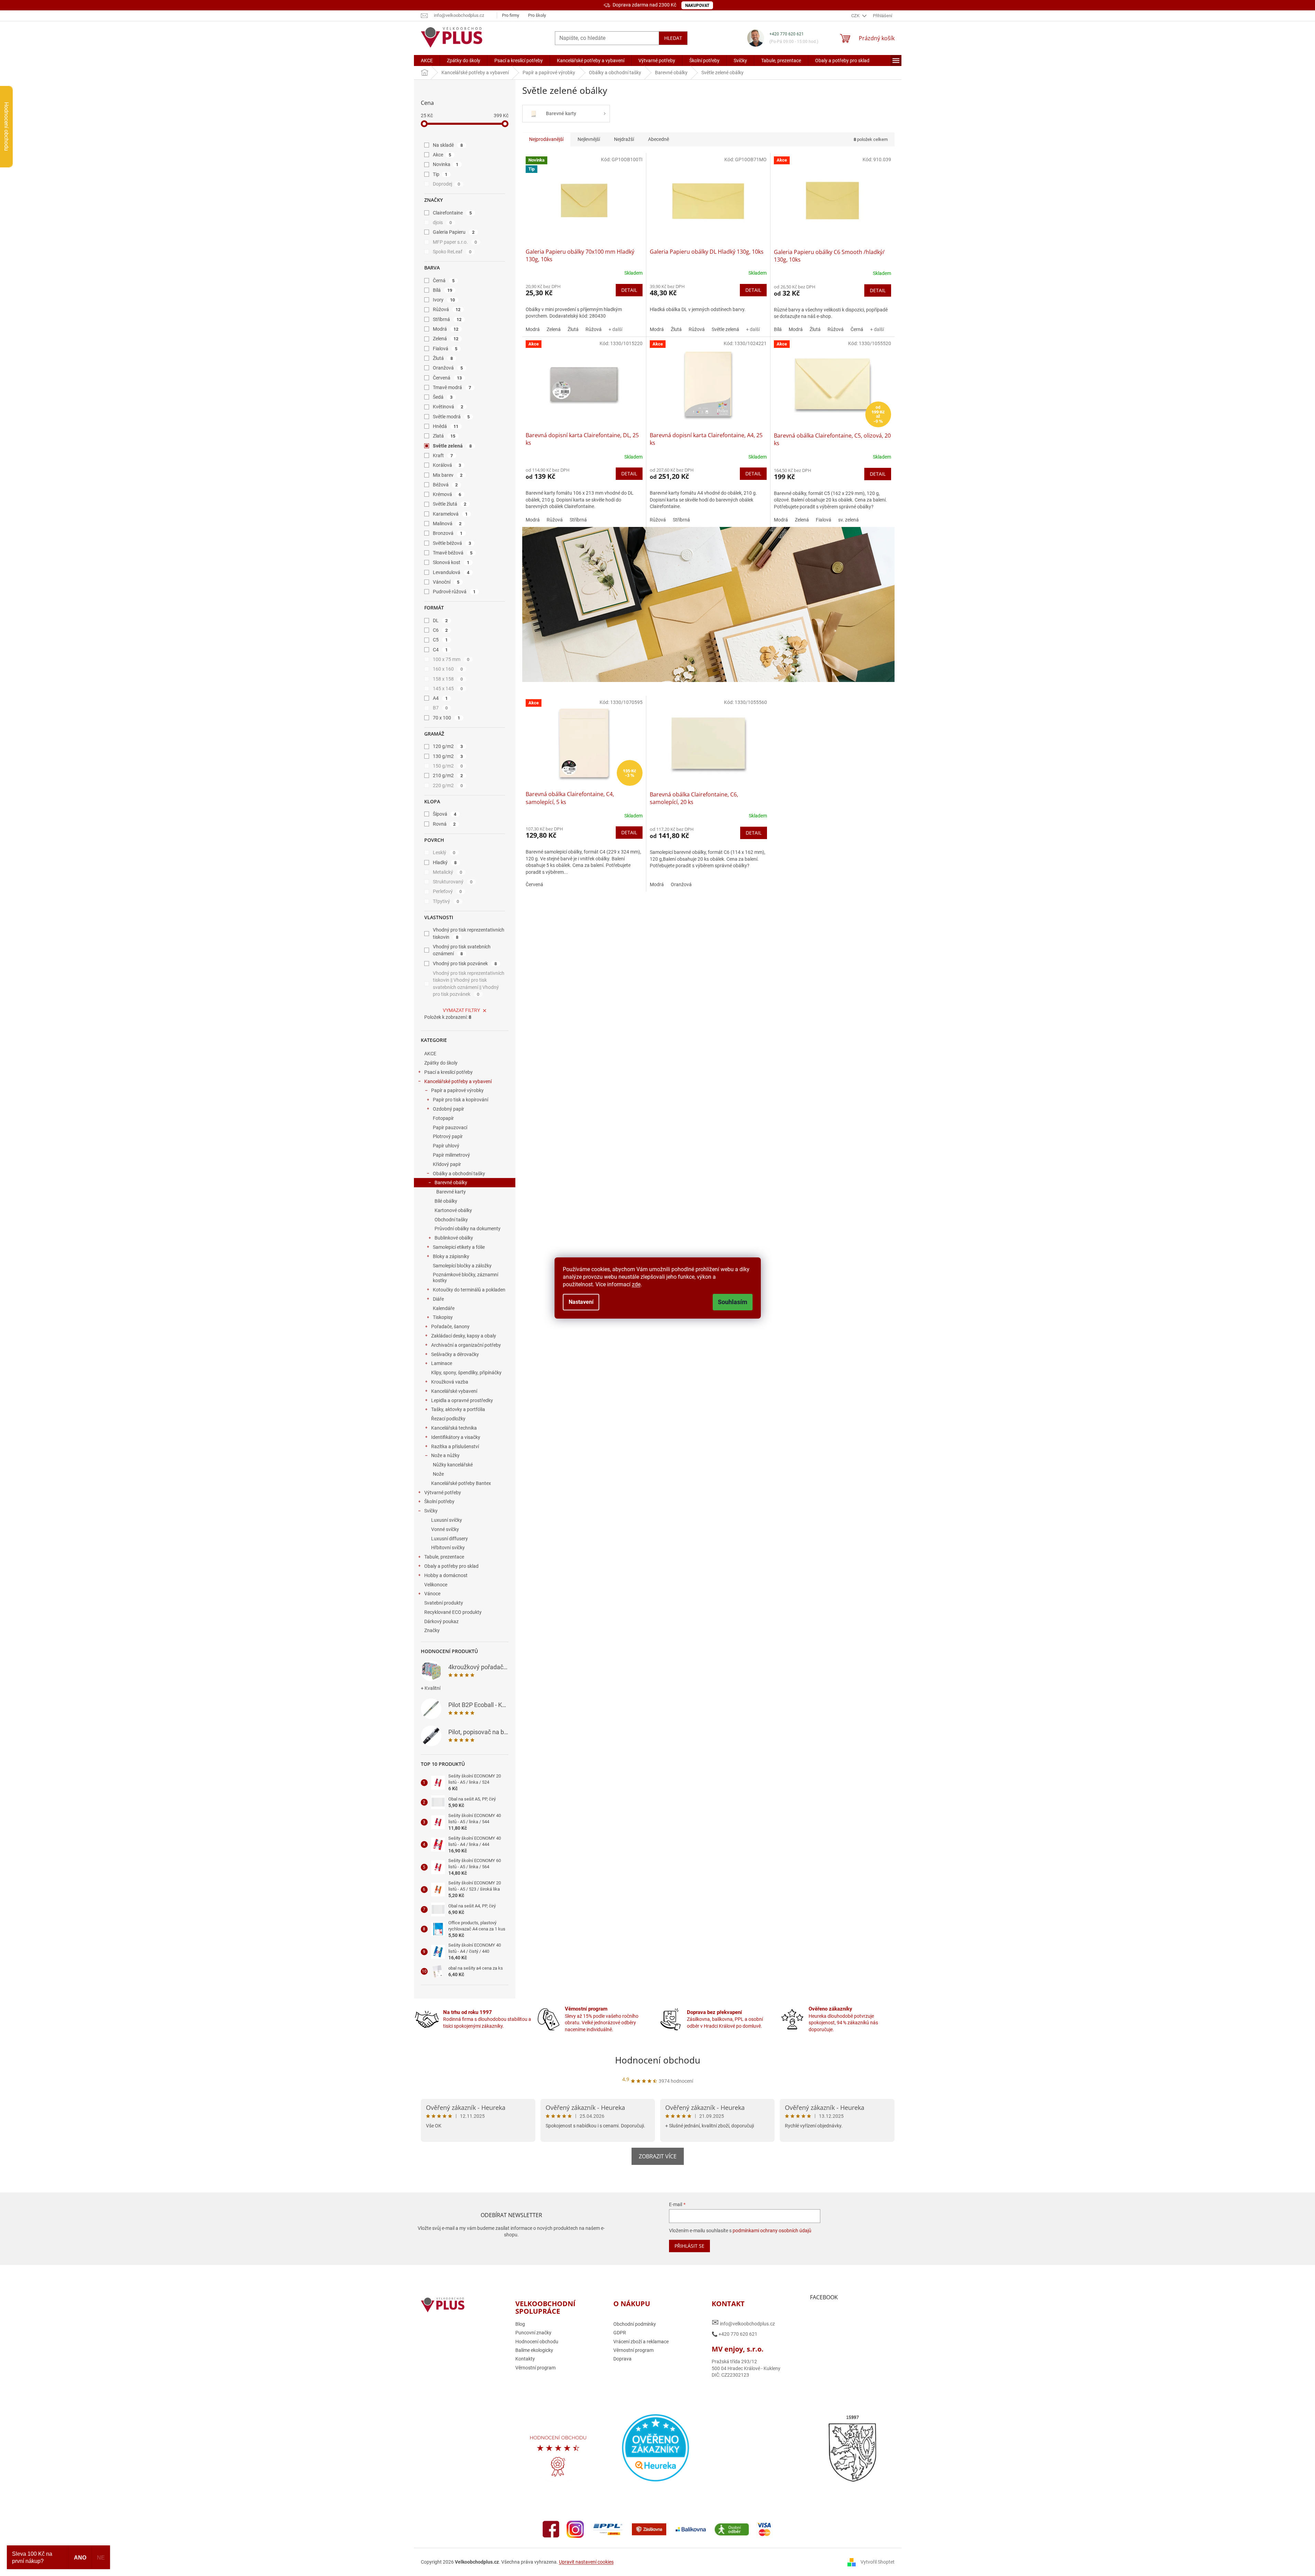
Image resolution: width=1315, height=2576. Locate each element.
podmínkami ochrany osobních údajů (772, 2231)
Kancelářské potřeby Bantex (461, 1483)
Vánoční (446, 582)
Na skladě (448, 145)
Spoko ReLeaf (452, 252)
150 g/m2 (448, 766)
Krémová (447, 494)
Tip (440, 174)
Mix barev (448, 475)
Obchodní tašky (451, 1220)
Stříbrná (447, 319)
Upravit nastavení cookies (586, 2562)
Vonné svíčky (445, 1529)
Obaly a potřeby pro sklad (451, 1566)
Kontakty (525, 2359)
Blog (520, 2324)
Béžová (445, 485)
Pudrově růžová (454, 592)
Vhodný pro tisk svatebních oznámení (462, 950)
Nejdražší (624, 139)
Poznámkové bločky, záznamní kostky (465, 1278)
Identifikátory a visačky (456, 1437)
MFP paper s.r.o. (455, 242)
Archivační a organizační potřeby (466, 1345)
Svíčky (431, 1511)
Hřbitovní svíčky (448, 1548)
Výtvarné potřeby (443, 1493)
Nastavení (581, 1302)
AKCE (430, 1054)
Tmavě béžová (453, 553)
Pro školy (537, 15)
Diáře (438, 1299)
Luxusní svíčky (447, 1520)
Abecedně (659, 139)
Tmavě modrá (452, 387)
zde (636, 1284)
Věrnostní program (535, 2368)
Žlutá (443, 358)
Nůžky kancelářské (453, 1465)
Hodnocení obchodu (658, 2060)
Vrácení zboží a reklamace (641, 2342)
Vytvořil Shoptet (878, 2562)
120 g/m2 (448, 746)
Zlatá (444, 436)
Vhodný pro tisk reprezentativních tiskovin (469, 933)
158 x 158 (448, 679)
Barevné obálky (451, 1182)
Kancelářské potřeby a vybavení (458, 1081)
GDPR (620, 2333)
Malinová (447, 524)
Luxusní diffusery (450, 1539)
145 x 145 (448, 689)
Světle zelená (452, 446)
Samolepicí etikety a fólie (459, 1247)
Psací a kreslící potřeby (448, 1072)
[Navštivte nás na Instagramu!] (575, 2529)
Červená (447, 378)
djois (442, 222)
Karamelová (450, 514)
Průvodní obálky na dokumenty (468, 1229)
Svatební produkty (444, 1603)
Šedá (443, 397)
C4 (440, 650)
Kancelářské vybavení (454, 1391)
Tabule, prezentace (444, 1557)
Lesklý (444, 852)
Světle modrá (451, 417)
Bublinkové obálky (454, 1238)
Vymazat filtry (461, 1010)
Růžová (447, 309)
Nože (438, 1474)
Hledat (673, 38)
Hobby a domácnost (446, 1575)
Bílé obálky (446, 1201)
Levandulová (451, 572)
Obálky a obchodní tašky (459, 1174)
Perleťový (447, 891)
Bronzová (448, 533)
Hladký (445, 862)
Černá (444, 280)
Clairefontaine (452, 213)
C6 (440, 630)
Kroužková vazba (450, 1382)
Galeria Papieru (454, 232)
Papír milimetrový (451, 1155)
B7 (440, 708)
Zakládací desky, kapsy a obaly (464, 1336)
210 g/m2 (448, 775)
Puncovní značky (533, 2333)
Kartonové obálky (453, 1210)
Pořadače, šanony (450, 1326)
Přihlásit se (689, 2246)
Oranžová (448, 368)
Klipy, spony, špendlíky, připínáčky (466, 1373)
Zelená (446, 339)
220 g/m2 (448, 785)
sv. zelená (848, 520)
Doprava (622, 2359)
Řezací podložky (448, 1419)
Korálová (447, 465)
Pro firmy (511, 15)
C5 (440, 640)
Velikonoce (436, 1585)
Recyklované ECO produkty (453, 1612)
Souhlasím (733, 1302)
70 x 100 (447, 718)
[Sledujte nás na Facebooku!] (551, 2529)
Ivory (444, 300)
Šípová (445, 814)
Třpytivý (446, 901)
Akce (442, 155)
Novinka (446, 164)
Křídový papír (447, 1164)
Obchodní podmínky (635, 2324)
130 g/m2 (448, 756)
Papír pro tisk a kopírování (461, 1100)
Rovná (444, 824)
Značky (432, 1630)
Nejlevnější (589, 139)
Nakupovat (697, 5)
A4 (440, 698)
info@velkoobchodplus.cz (743, 2322)
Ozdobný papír (448, 1109)
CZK (856, 16)
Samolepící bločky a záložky (462, 1266)
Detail (629, 290)
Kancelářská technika (454, 1428)
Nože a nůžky (445, 1455)
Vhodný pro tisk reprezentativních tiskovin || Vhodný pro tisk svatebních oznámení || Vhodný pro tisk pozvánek (469, 984)
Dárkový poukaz (441, 1621)
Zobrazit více (658, 2156)
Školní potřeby (439, 1501)
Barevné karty (451, 1192)
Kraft (443, 455)
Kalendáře (444, 1308)
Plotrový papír (448, 1136)
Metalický (448, 872)
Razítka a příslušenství (455, 1446)
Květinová (448, 407)
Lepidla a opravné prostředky (462, 1400)
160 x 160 (448, 669)
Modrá (446, 329)
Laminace (442, 1363)
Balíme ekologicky (534, 2350)
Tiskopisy (443, 1317)
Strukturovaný (453, 882)
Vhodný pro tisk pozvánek (465, 964)
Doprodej (447, 184)
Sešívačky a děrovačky (455, 1354)
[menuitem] (427, 60)
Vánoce (432, 1594)
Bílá (443, 290)
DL (440, 620)
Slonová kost (451, 562)
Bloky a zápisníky (451, 1256)
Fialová (445, 349)
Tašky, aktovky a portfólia (458, 1409)
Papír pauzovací (450, 1127)
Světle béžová (452, 543)
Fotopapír (443, 1118)
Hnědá (446, 426)
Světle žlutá (450, 504)
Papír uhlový (446, 1146)
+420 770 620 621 (787, 34)
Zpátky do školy (441, 1063)
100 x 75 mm (451, 659)
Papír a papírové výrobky (457, 1090)
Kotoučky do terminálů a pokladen (469, 1290)
